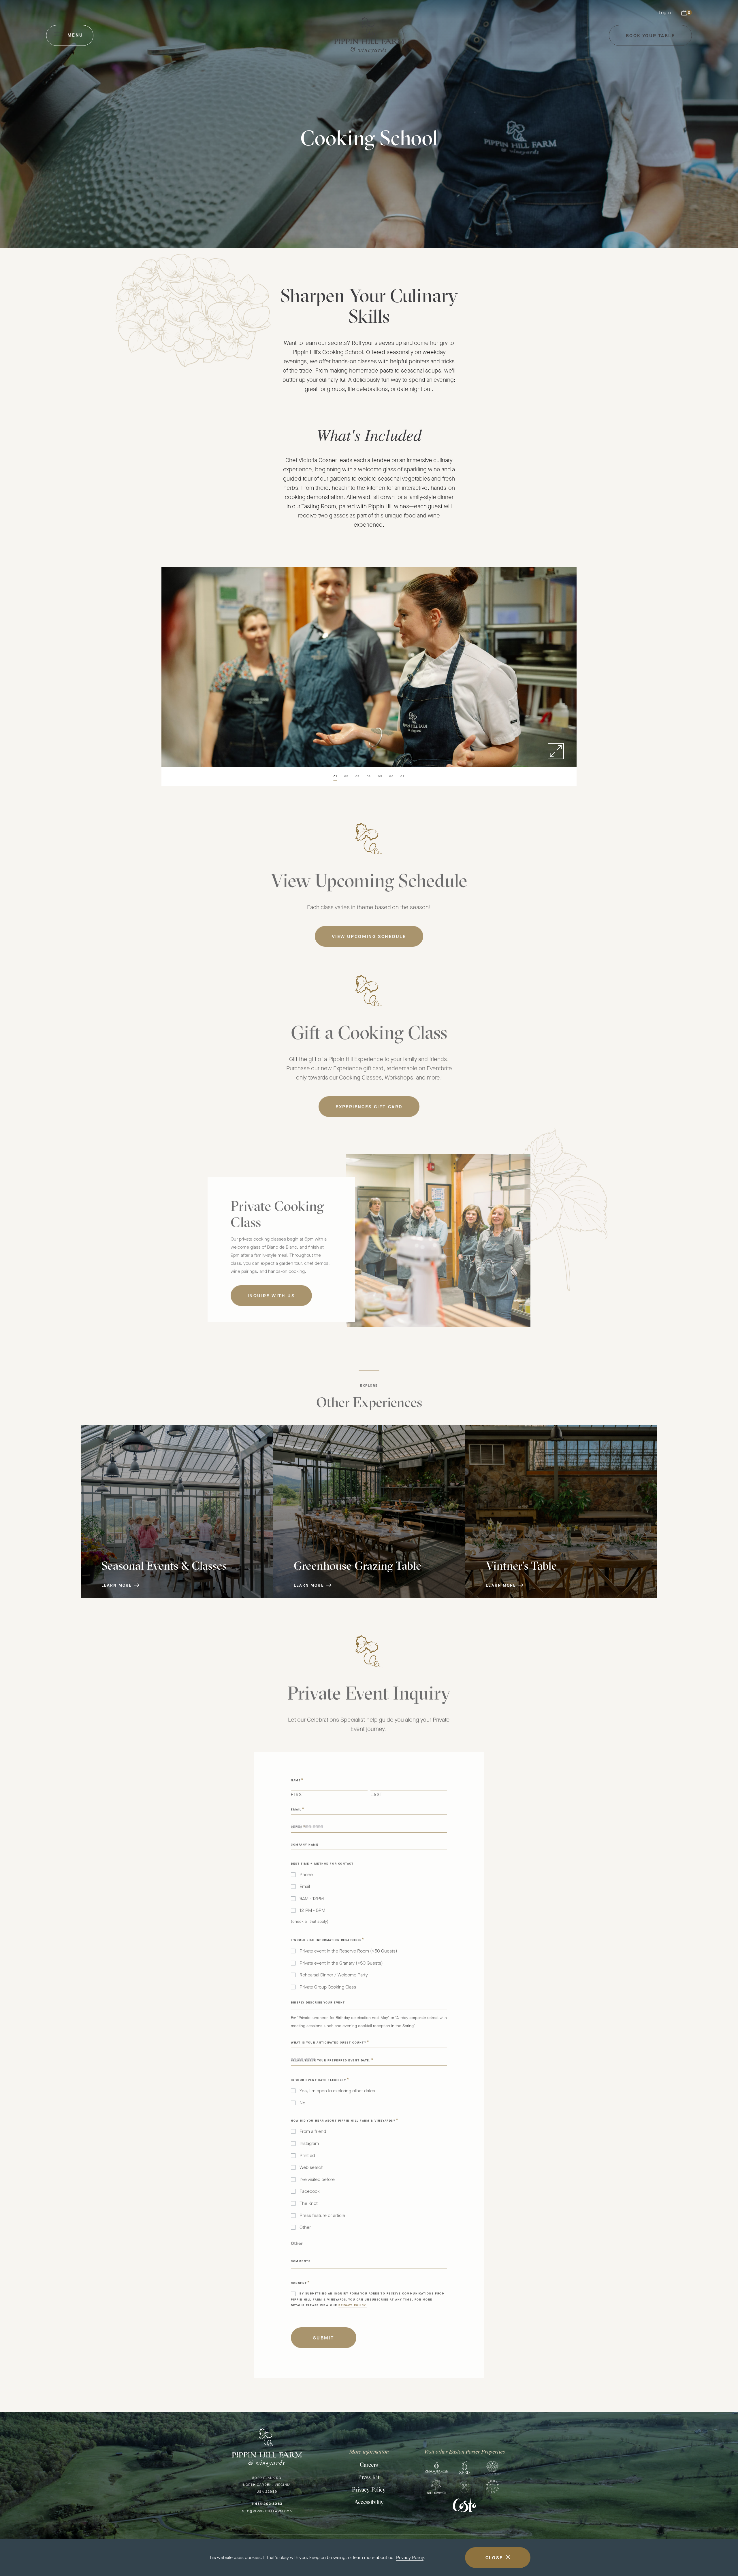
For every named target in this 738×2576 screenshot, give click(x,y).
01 (335, 776)
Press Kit (369, 2477)
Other (305, 2224)
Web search (311, 2164)
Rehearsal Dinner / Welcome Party (334, 1972)
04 (369, 776)
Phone (306, 1872)
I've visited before (317, 2176)
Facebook (310, 2188)
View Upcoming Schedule (369, 937)
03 (358, 776)
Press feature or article (322, 2212)
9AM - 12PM (312, 1895)
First (298, 1791)
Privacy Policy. (353, 2302)
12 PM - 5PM (312, 1907)
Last (377, 1791)
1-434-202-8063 (267, 2504)
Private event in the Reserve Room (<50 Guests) (348, 1948)
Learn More (117, 1585)
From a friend (313, 2128)
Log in (665, 13)
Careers (369, 2465)
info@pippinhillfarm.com (267, 2511)
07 (402, 776)
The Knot (309, 2200)
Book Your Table (650, 39)
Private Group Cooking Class (328, 1984)
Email (305, 1883)
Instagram (309, 2140)
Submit (324, 2335)
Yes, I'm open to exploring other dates (337, 2088)
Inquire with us (271, 1293)
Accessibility (369, 2502)
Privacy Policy (410, 2557)
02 (346, 776)
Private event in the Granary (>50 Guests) (341, 1960)
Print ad (307, 2152)
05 (380, 776)
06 (391, 776)
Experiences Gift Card (369, 1107)
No (302, 2100)
